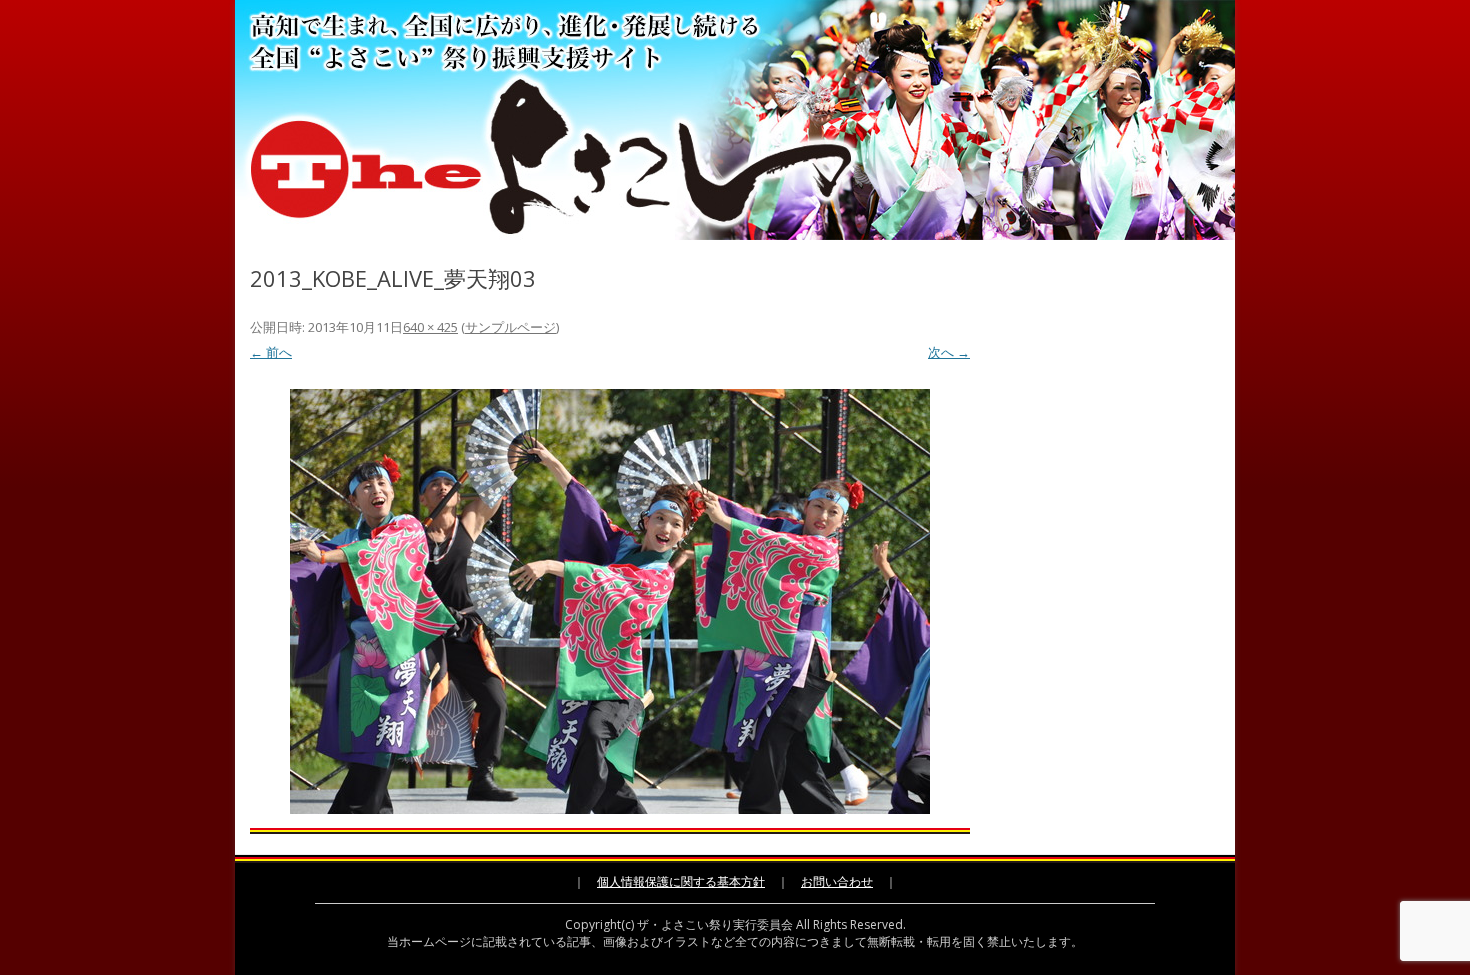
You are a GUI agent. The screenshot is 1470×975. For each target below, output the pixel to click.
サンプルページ (510, 327)
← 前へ (271, 352)
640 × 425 (430, 327)
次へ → (949, 352)
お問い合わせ (837, 881)
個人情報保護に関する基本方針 (681, 881)
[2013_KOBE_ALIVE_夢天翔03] (610, 601)
